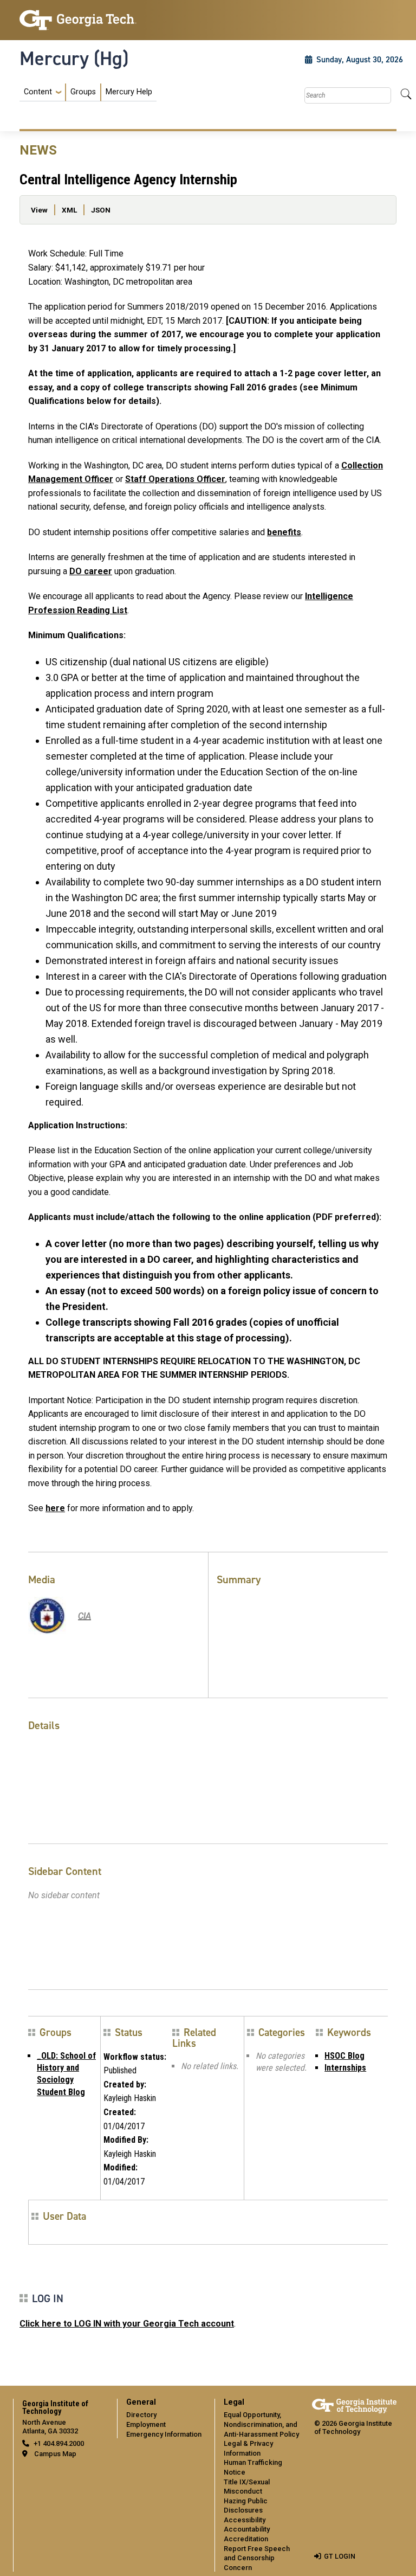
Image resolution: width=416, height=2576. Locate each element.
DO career (91, 571)
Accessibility (245, 2520)
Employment (146, 2424)
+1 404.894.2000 (59, 2443)
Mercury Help (129, 92)
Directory (141, 2415)
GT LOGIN (340, 2556)
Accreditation (246, 2539)
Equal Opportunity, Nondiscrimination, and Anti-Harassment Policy (261, 2424)
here (55, 1508)
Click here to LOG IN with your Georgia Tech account (127, 2324)
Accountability (247, 2529)
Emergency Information (164, 2434)
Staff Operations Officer (175, 479)
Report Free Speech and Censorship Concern (257, 2558)
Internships (345, 2068)
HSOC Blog (344, 2056)
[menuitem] (88, 92)
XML (69, 210)
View (39, 210)
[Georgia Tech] (78, 20)
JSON (101, 210)
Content (38, 92)
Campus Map (55, 2454)
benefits (284, 532)
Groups (83, 92)
